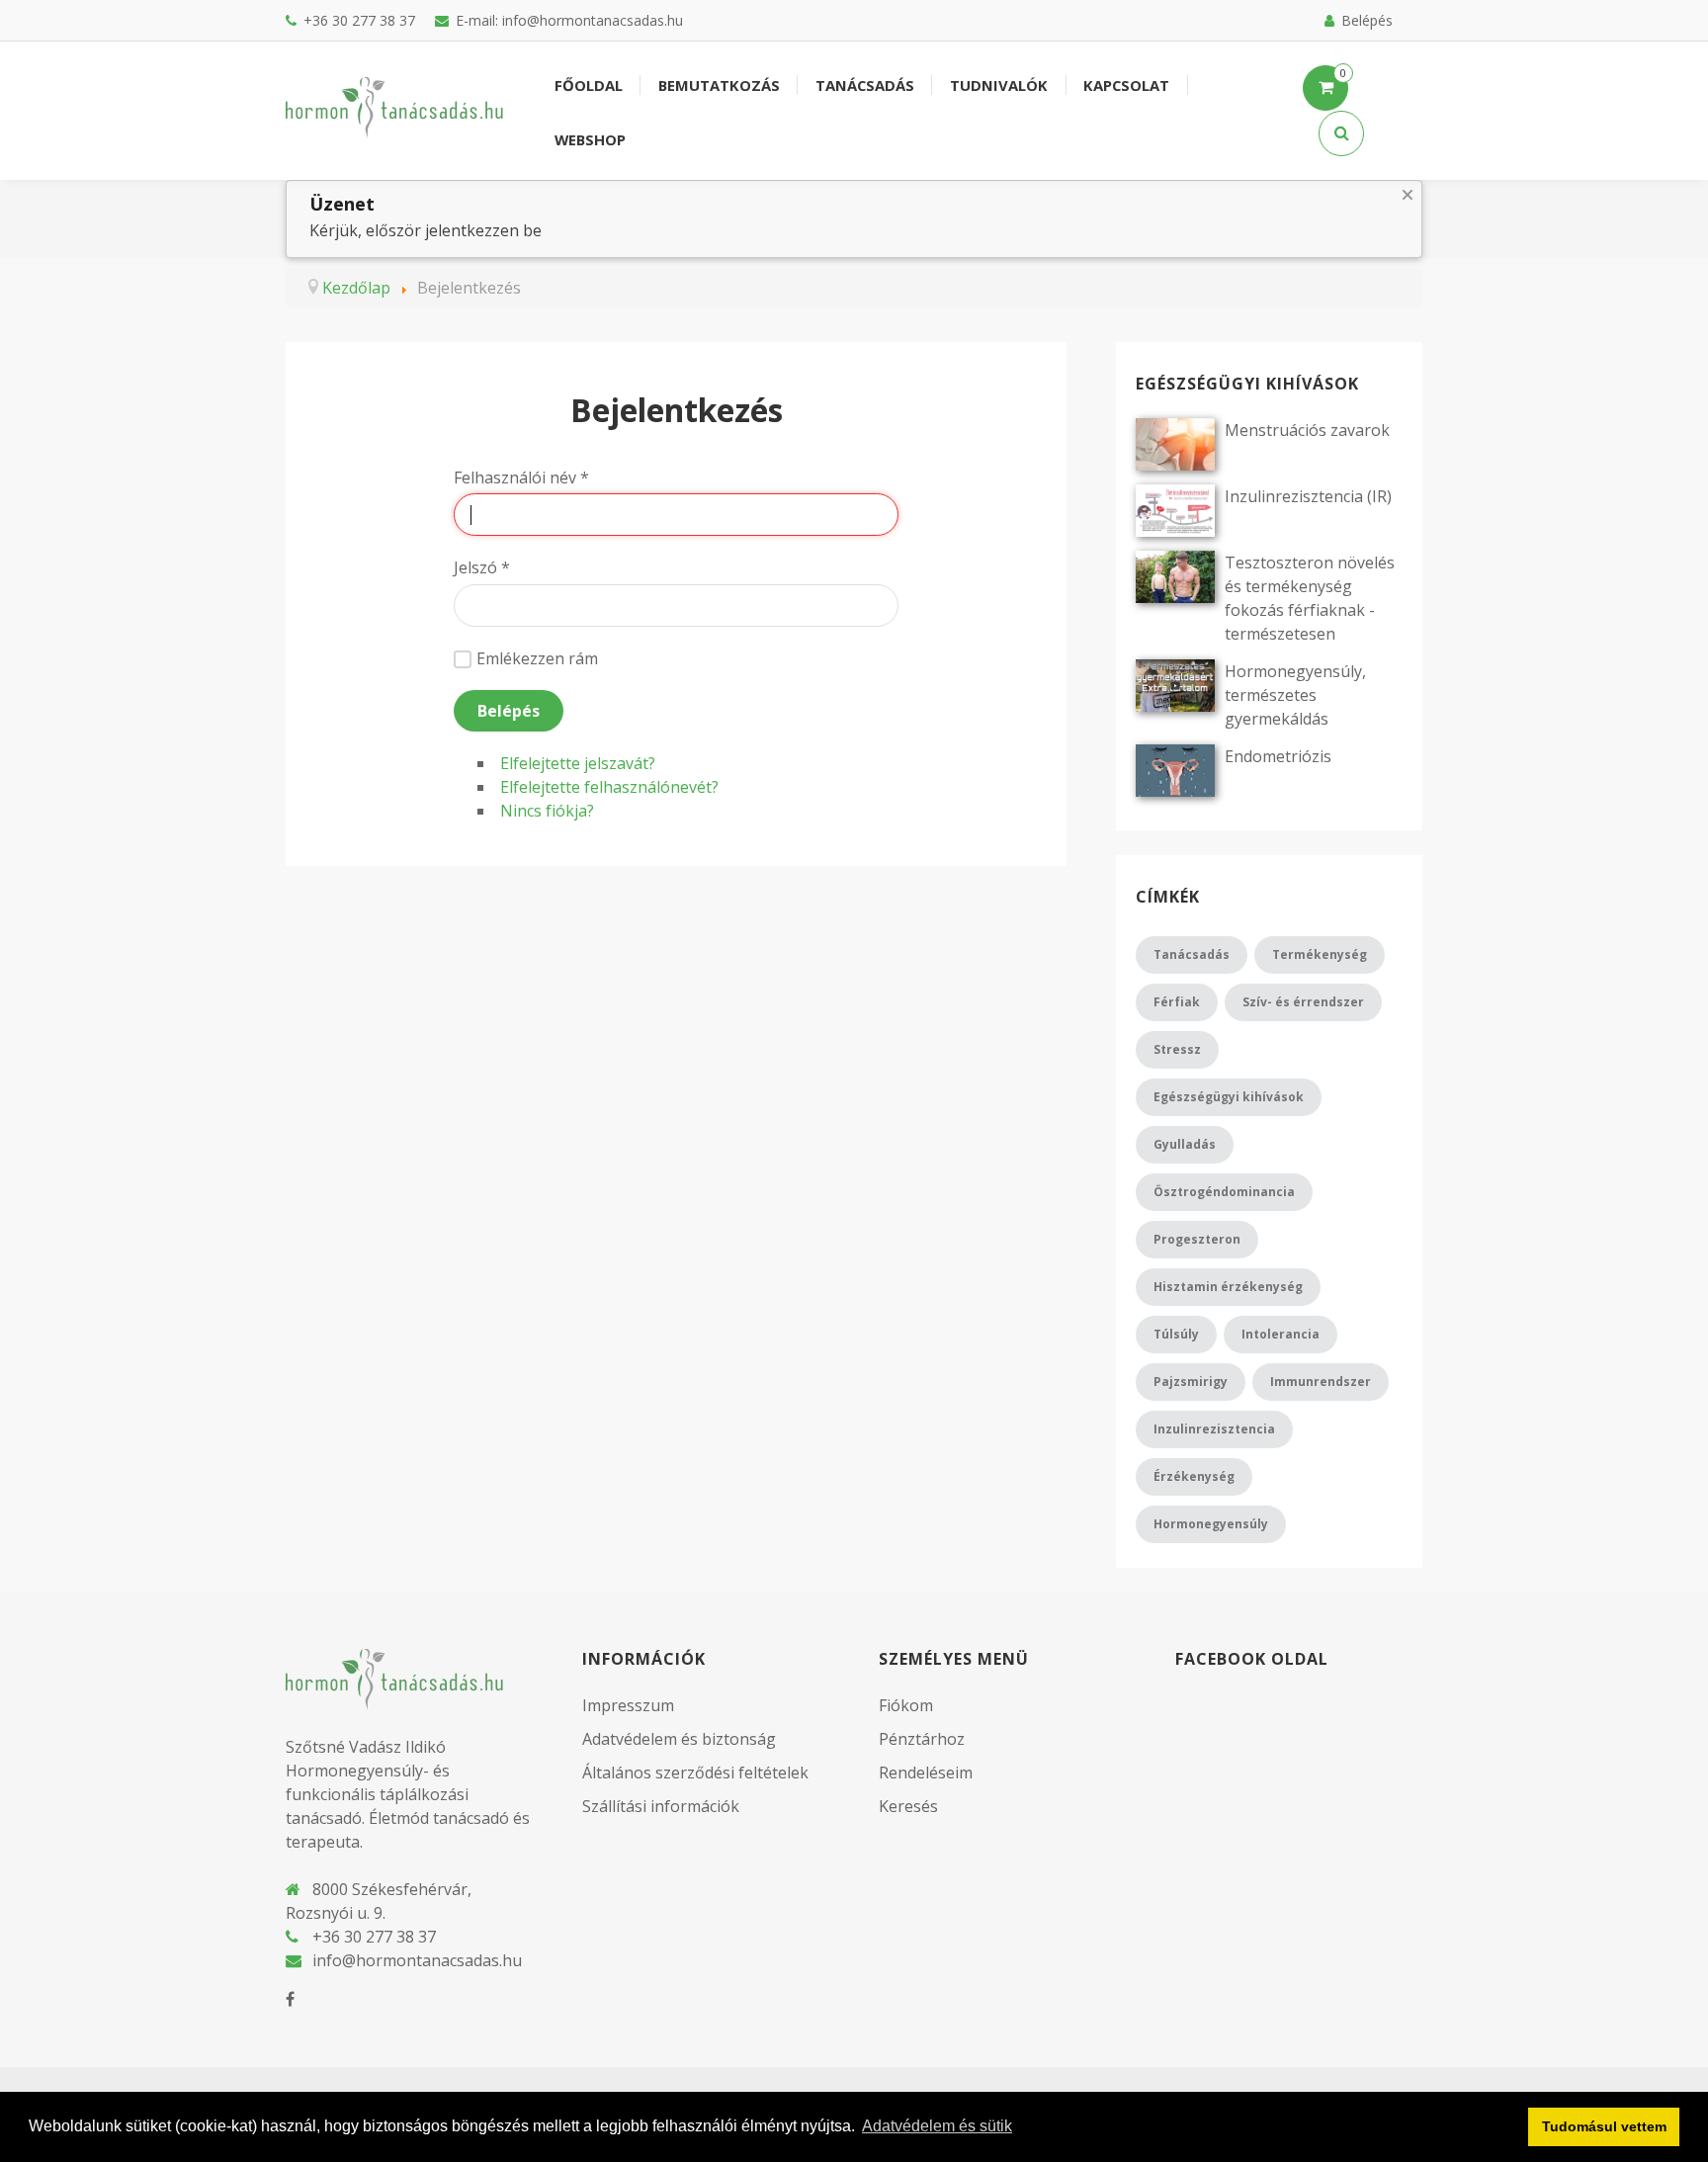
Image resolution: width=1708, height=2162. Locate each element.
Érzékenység (1194, 1476)
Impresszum (628, 1705)
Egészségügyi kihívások (1229, 1097)
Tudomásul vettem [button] (1604, 2126)
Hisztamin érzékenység (1228, 1287)
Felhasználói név (521, 477)
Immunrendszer (1321, 1382)
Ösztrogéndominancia (1224, 1192)
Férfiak (1177, 1002)
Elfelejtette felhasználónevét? (609, 787)
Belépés (509, 711)
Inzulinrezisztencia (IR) (1308, 496)
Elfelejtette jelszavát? (578, 763)
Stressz (1177, 1049)
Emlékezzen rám (537, 658)
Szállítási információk (661, 1806)
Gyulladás (1185, 1144)
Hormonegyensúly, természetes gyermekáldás (1295, 695)
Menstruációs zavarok (1307, 430)
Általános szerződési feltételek (695, 1773)
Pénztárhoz (922, 1739)
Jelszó (482, 567)
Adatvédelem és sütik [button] (937, 2126)
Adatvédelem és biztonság (679, 1739)
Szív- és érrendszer (1303, 1002)
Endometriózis (1278, 756)
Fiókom (906, 1705)
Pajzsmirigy (1191, 1382)
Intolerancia (1281, 1334)
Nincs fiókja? (547, 811)
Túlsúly (1176, 1334)
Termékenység (1320, 954)
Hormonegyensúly (1211, 1524)
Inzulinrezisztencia (1214, 1429)
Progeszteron (1197, 1239)
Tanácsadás (1192, 954)
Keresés (908, 1806)
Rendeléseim (926, 1773)
